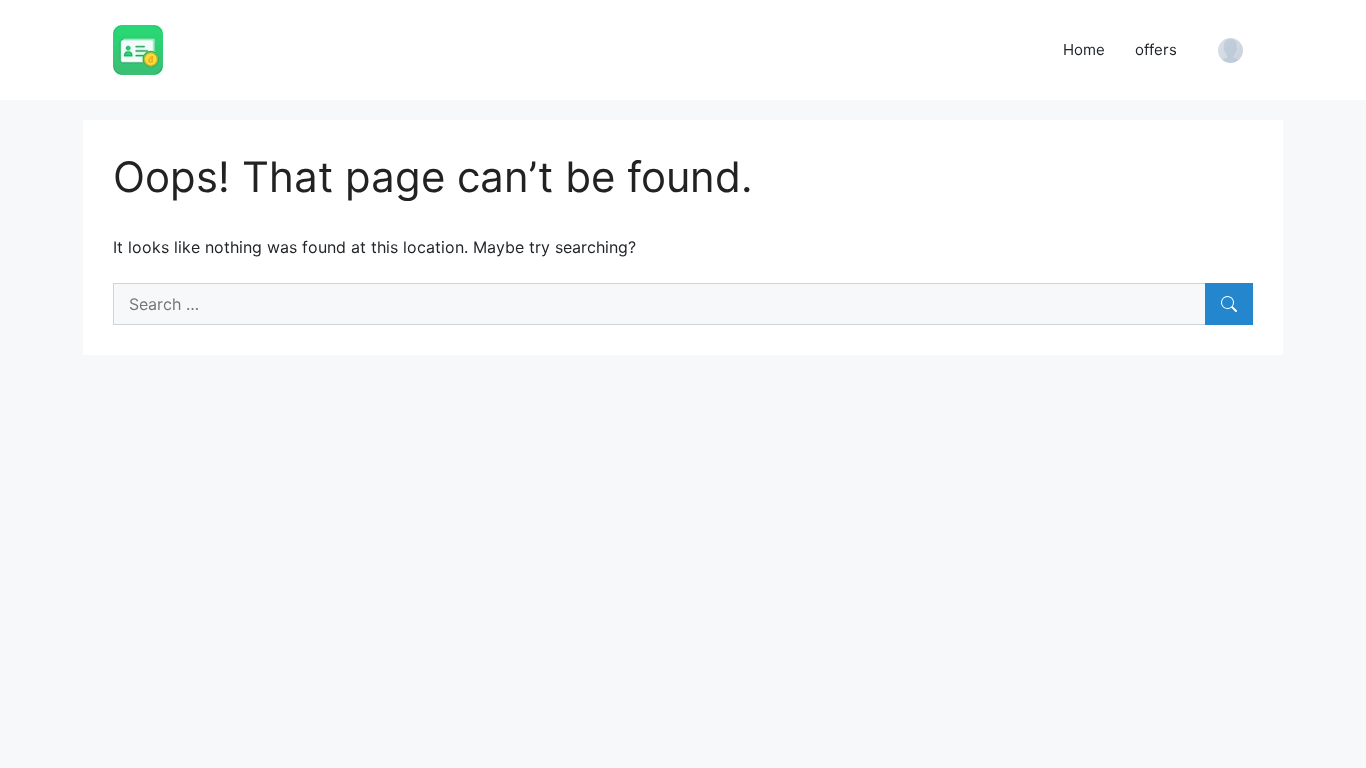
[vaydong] (138, 48)
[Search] (1229, 304)
